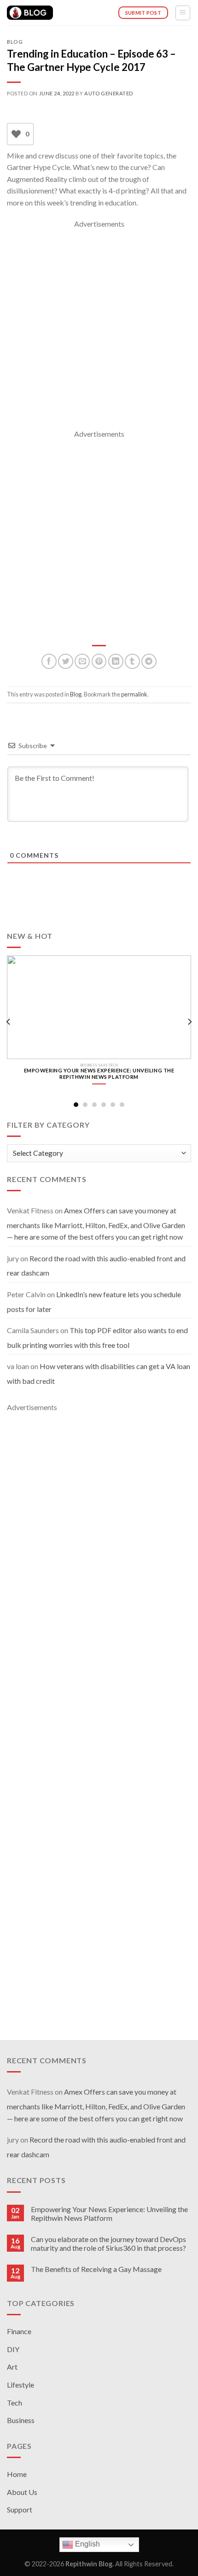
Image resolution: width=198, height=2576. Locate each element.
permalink (134, 694)
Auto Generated (109, 93)
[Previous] (9, 1022)
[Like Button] (16, 134)
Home (17, 2474)
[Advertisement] (99, 329)
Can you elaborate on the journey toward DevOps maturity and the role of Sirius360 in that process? (108, 2243)
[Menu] (183, 13)
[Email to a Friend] (82, 661)
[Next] (189, 1022)
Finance (19, 2331)
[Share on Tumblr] (132, 661)
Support (20, 2509)
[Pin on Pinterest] (99, 661)
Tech (15, 2403)
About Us (22, 2492)
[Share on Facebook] (49, 661)
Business (21, 2420)
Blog (15, 42)
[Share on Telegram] (149, 661)
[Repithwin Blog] (30, 13)
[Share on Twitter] (66, 661)
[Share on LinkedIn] (116, 661)
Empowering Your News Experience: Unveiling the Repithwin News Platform (109, 2213)
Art (12, 2367)
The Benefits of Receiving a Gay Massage (96, 2269)
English (87, 2544)
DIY (13, 2349)
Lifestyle (20, 2385)
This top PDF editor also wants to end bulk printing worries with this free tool (97, 1338)
